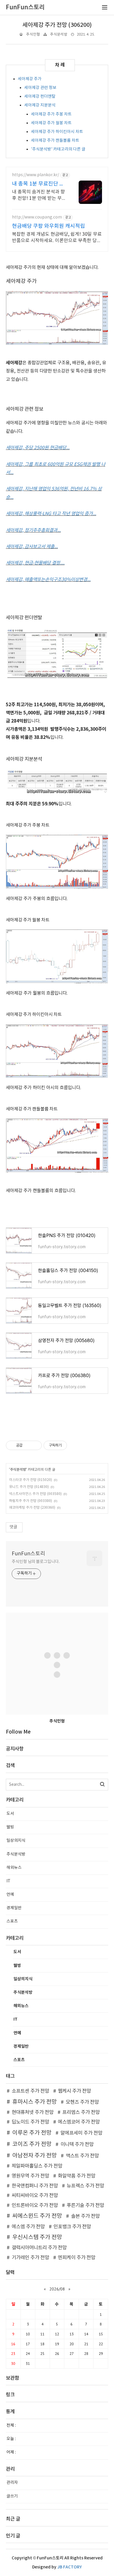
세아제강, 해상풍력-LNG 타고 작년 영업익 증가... (51, 514)
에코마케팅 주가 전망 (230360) (32, 1508)
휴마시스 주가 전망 (34, 2102)
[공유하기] (28, 1445)
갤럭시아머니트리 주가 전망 (39, 2248)
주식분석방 (59, 35)
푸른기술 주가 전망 (85, 2206)
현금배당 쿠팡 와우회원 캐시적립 (49, 226)
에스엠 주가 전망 (28, 2227)
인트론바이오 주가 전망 (35, 2206)
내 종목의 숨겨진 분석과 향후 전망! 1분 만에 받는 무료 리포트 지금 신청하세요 (39, 195)
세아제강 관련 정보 (40, 88)
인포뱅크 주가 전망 (72, 2227)
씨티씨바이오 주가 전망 (35, 2196)
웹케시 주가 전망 (74, 2091)
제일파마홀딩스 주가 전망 (37, 2166)
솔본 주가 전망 (85, 2216)
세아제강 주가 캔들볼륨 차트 (55, 141)
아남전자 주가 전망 (34, 2156)
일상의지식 (16, 1841)
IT (8, 1881)
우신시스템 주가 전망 (37, 2237)
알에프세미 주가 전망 (81, 2133)
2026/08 (57, 2289)
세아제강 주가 (30, 79)
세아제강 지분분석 (40, 105)
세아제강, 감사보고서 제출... (32, 547)
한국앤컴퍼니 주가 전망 (35, 2186)
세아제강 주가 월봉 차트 (51, 123)
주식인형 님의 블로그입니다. (36, 1562)
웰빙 (10, 1827)
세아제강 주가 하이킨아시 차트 (57, 132)
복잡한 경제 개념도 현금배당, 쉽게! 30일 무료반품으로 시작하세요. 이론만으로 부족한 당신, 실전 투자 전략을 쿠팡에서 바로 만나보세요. (57, 238)
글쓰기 (12, 2496)
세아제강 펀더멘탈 (40, 97)
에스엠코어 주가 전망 (79, 2122)
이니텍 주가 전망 (77, 2145)
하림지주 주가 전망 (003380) (31, 1501)
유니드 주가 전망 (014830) (29, 1487)
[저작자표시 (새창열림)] (70, 1445)
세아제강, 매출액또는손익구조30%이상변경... (48, 580)
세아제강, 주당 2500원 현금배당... (38, 448)
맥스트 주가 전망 (82, 2156)
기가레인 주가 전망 (30, 2258)
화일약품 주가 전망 (77, 2176)
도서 (10, 1814)
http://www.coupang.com (37, 217)
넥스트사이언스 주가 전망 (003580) (35, 1494)
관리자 (12, 2483)
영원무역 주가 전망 (30, 2176)
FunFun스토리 (28, 1554)
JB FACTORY (70, 2567)
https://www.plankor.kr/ (36, 175)
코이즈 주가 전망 (32, 2144)
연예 (10, 1895)
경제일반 (14, 1908)
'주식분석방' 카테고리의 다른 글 (58, 149)
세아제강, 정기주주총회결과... (33, 530)
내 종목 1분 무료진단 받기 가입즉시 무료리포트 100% (38, 184)
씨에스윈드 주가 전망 (37, 2216)
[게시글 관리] (35, 1445)
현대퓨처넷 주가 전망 (33, 2112)
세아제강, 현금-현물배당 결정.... (35, 563)
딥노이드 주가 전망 (30, 2122)
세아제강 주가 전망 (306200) (57, 25)
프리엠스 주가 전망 (81, 2112)
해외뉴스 (14, 1868)
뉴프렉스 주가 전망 (85, 2186)
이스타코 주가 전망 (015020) (31, 1480)
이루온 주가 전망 (32, 2133)
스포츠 (12, 1921)
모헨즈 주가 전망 (82, 2102)
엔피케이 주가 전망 (77, 2258)
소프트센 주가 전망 (30, 2091)
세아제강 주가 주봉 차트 (51, 114)
